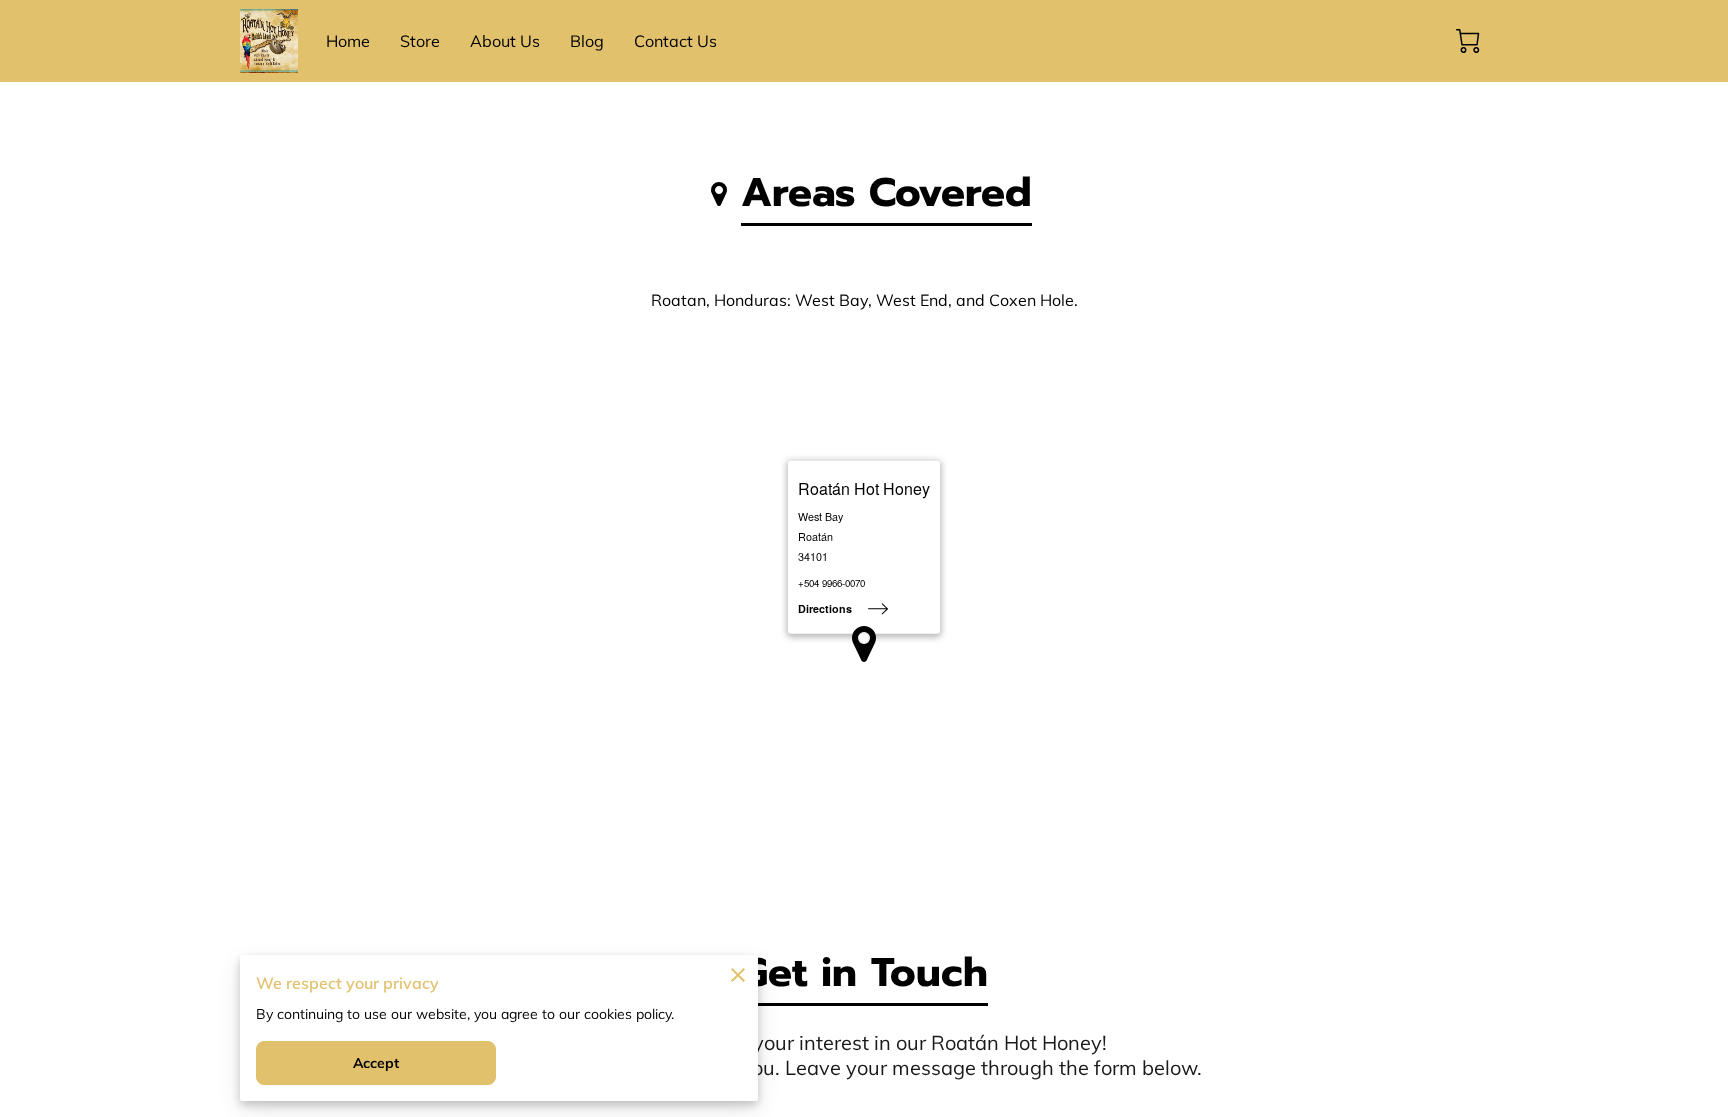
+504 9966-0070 (831, 584)
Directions (825, 608)
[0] (1468, 41)
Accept (376, 1063)
